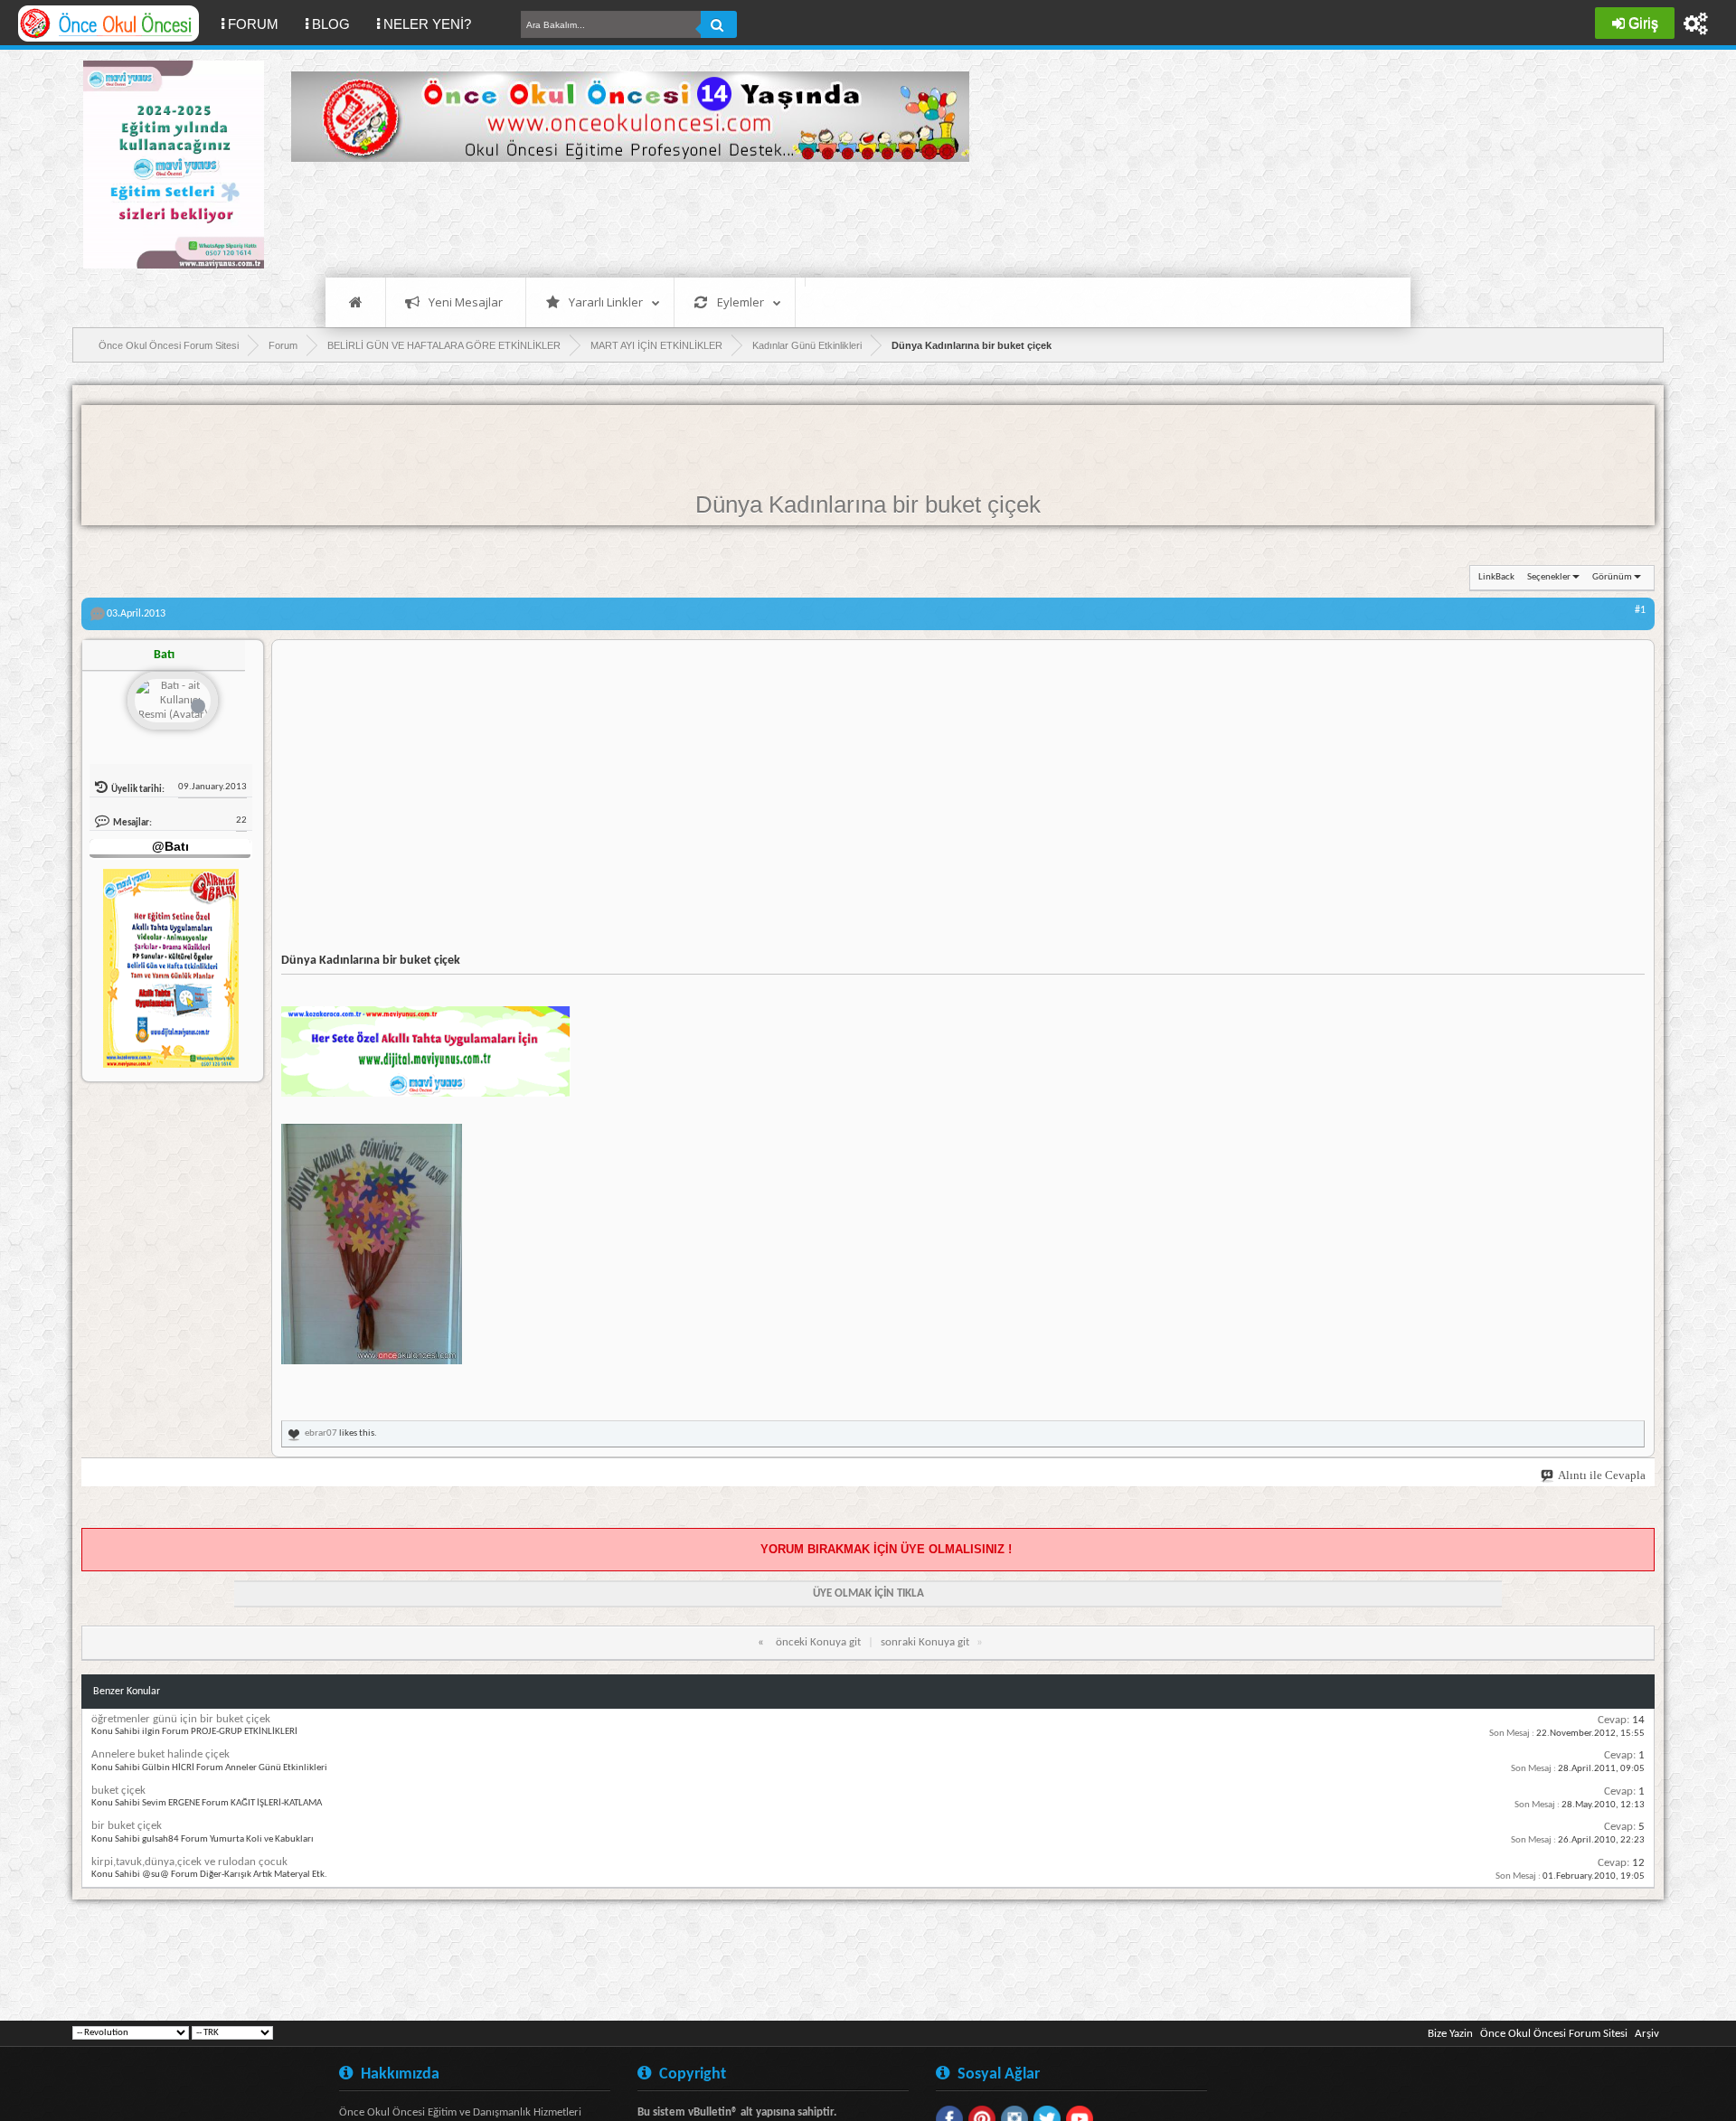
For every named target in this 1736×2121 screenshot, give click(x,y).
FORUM (260, 24)
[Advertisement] (620, 217)
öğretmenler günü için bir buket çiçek (181, 1719)
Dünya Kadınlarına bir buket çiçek (868, 504)
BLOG (331, 24)
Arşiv (1647, 2034)
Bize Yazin (1450, 2034)
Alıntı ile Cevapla (1602, 1475)
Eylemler (741, 302)
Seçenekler (1549, 577)
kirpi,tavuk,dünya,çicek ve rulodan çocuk (189, 1862)
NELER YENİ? (427, 24)
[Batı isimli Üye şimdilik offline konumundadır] (173, 702)
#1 (1640, 610)
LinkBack (1496, 577)
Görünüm (1612, 577)
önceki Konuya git (818, 1642)
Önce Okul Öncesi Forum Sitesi (1554, 2034)
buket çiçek (118, 1791)
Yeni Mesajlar (466, 302)
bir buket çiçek (127, 1826)
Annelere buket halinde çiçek (160, 1754)
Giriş (1643, 23)
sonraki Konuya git (925, 1642)
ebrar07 (321, 1433)
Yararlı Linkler (606, 302)
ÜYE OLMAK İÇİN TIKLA (868, 1593)
